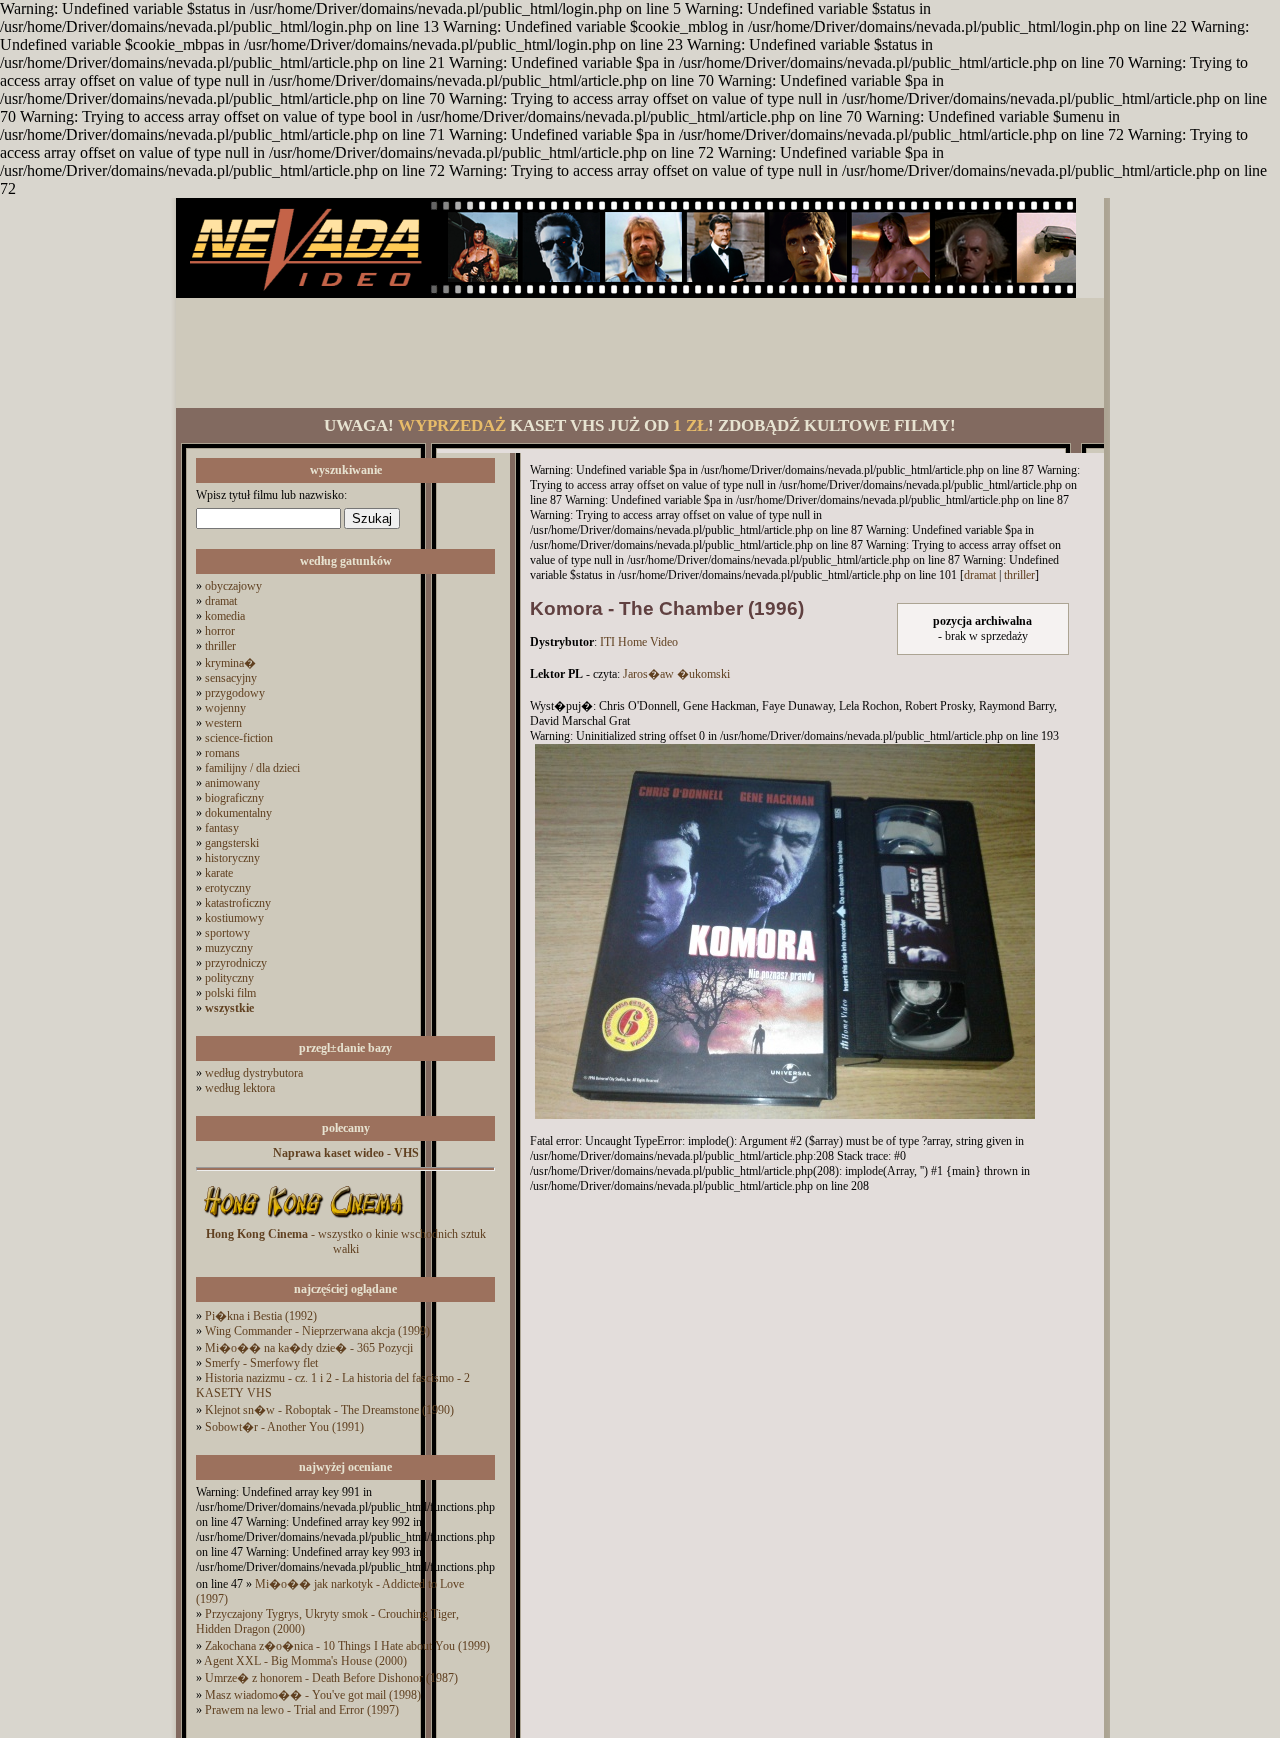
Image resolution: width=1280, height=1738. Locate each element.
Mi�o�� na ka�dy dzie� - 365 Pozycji (309, 1348)
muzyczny (229, 948)
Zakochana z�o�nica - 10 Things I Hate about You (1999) (347, 1646)
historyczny (232, 858)
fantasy (222, 828)
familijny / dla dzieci (252, 768)
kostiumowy (234, 918)
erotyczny (228, 888)
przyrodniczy (236, 963)
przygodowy (235, 693)
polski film (230, 993)
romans (222, 753)
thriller (220, 646)
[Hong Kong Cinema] (303, 1223)
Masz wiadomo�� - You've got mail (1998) (313, 1695)
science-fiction (239, 738)
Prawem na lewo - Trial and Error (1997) (302, 1710)
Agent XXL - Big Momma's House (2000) (305, 1661)
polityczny (229, 978)
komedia (225, 616)
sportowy (227, 933)
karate (219, 873)
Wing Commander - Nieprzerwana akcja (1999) (317, 1331)
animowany (232, 783)
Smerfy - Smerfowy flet (261, 1363)
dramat (221, 601)
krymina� (230, 663)
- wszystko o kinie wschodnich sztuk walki (346, 1241)
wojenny (225, 708)
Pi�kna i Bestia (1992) (261, 1316)
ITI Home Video (639, 642)
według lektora (240, 1088)
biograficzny (234, 798)
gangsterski (232, 843)
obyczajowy (233, 586)
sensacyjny (231, 678)
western (223, 723)
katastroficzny (238, 903)
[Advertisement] (640, 353)
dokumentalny (238, 813)
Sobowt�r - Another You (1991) (284, 1427)
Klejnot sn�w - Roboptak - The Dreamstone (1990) (329, 1410)
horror (220, 631)
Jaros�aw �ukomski (676, 674)
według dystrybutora (254, 1073)
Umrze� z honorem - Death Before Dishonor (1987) (331, 1678)
